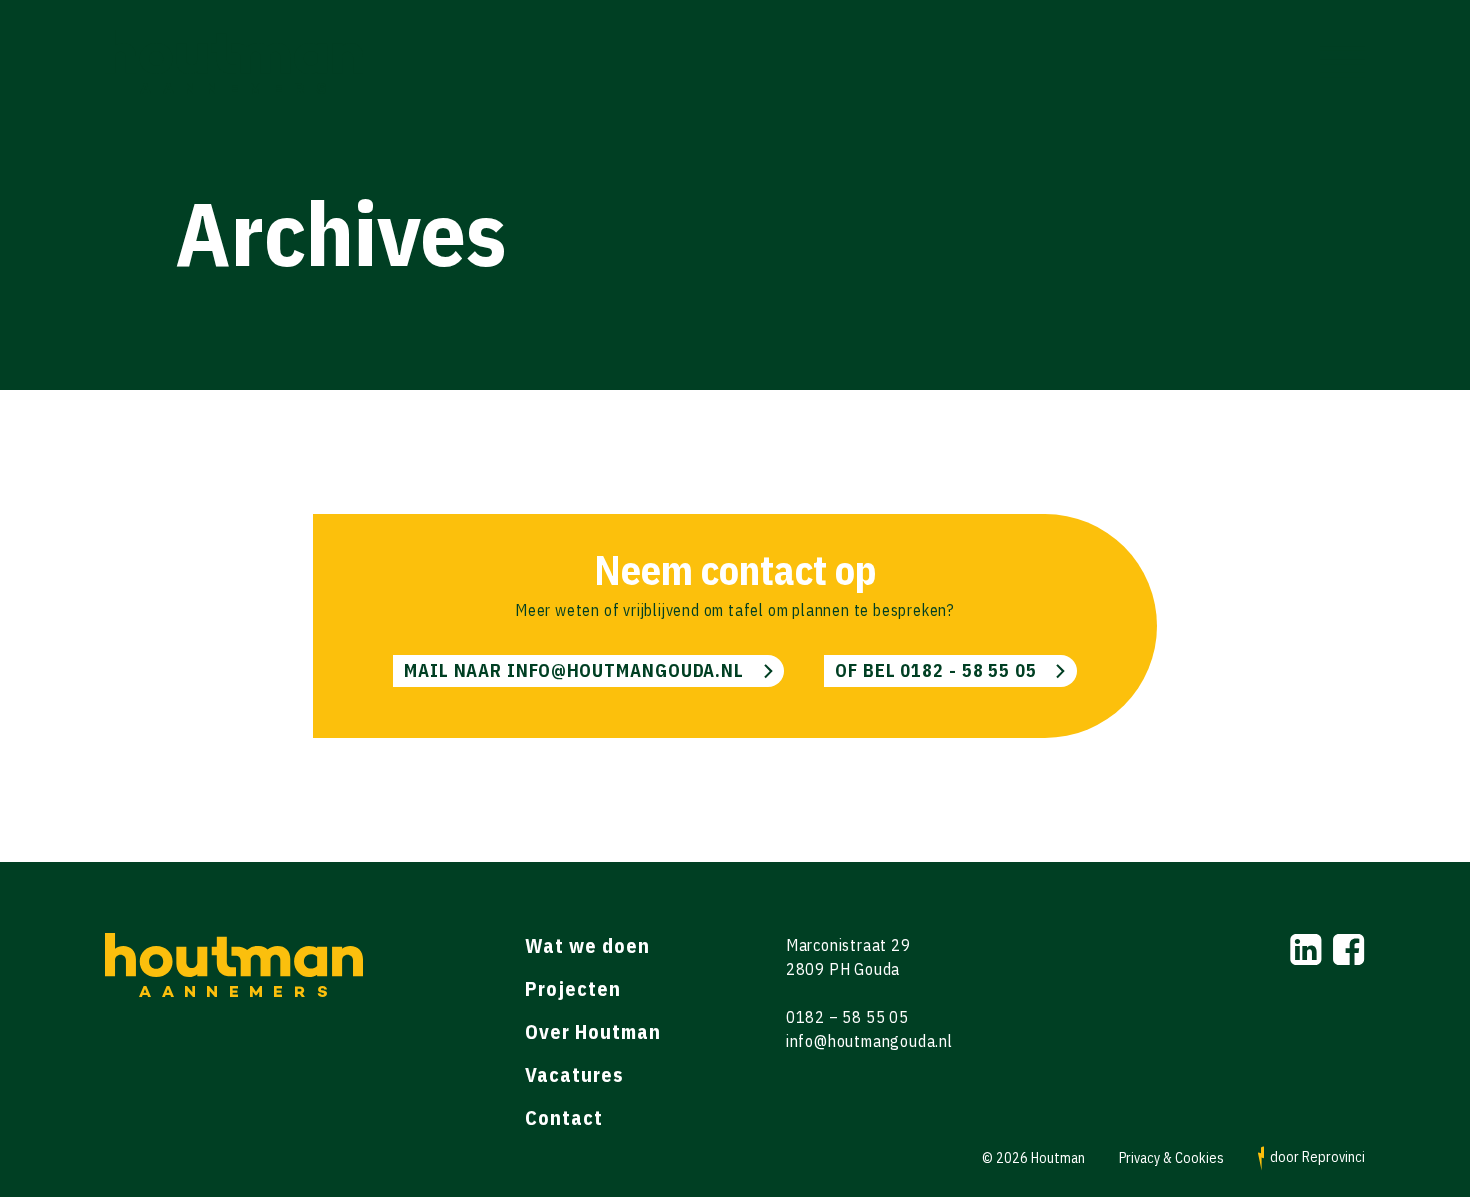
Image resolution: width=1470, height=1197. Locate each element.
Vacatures (574, 1074)
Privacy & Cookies (1171, 1158)
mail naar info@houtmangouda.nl (574, 670)
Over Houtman (593, 1031)
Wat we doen (587, 945)
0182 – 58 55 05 (847, 1017)
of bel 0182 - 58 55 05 (936, 670)
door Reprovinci (1316, 1157)
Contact (564, 1117)
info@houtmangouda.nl (869, 1041)
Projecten (573, 988)
